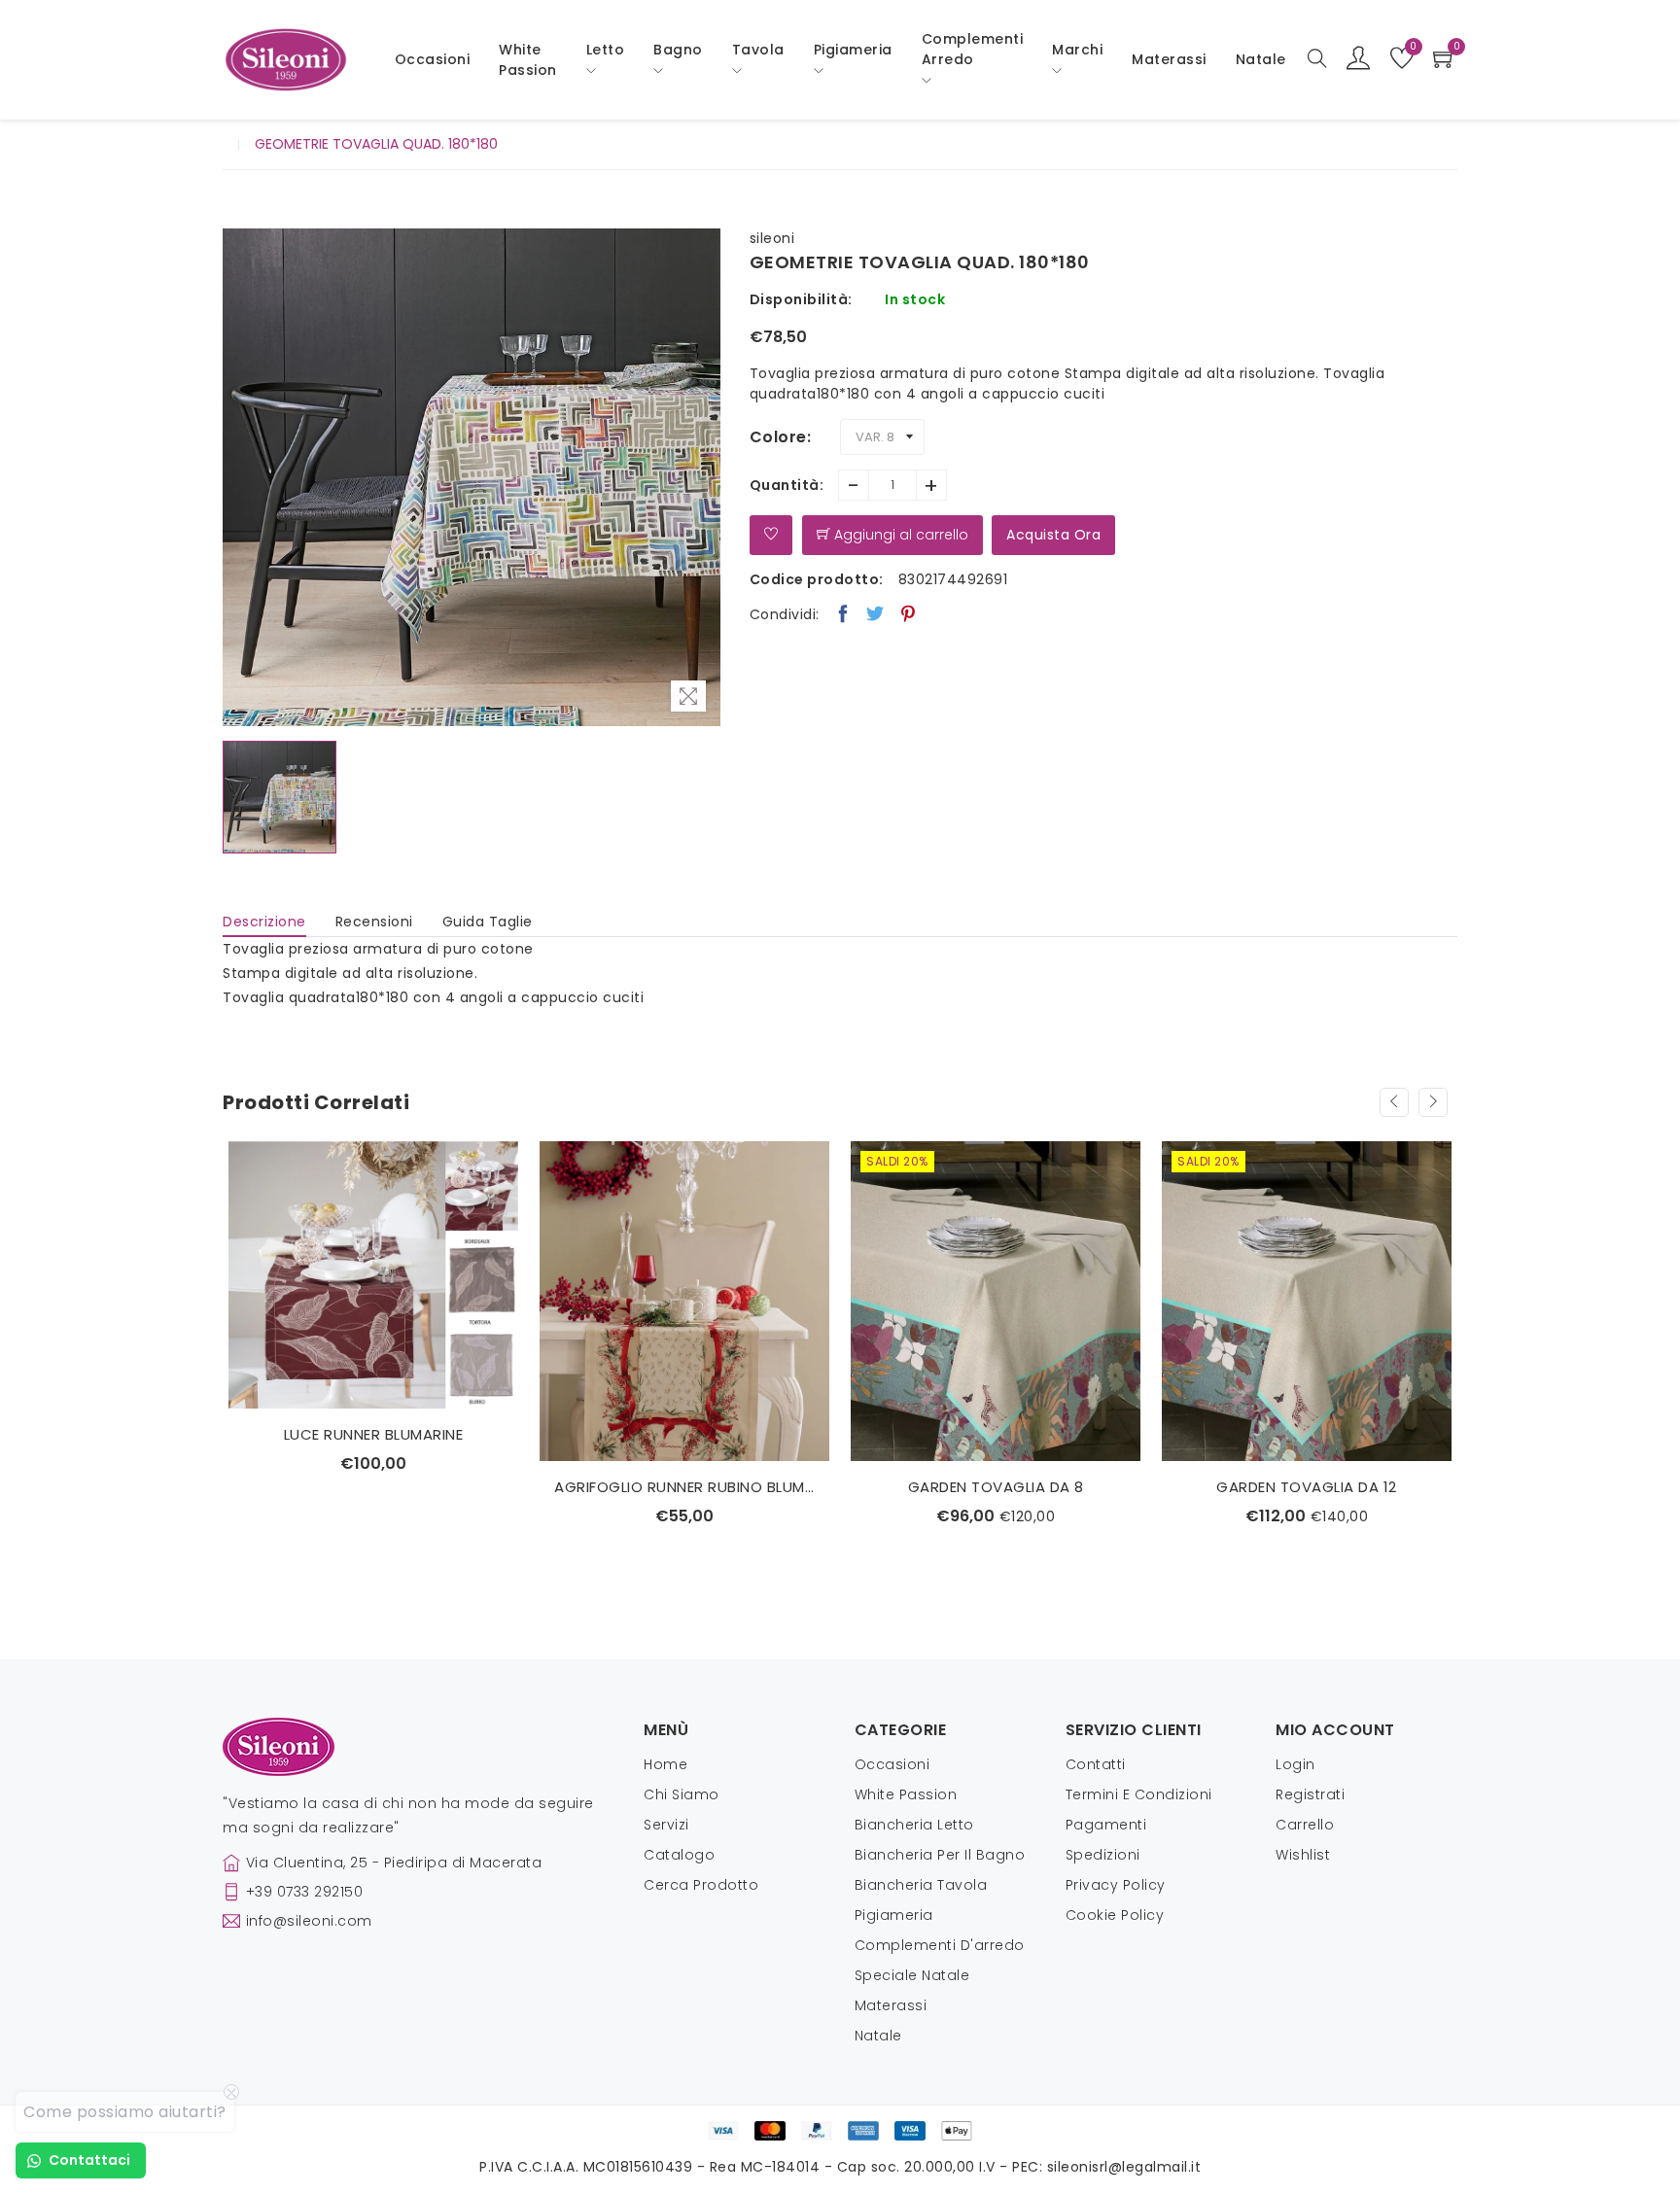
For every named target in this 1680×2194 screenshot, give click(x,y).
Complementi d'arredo (940, 1945)
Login (1295, 1764)
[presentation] (1394, 1102)
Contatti (1096, 1764)
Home (665, 1764)
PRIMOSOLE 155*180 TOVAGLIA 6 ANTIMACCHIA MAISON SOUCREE (1307, 1487)
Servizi (666, 1825)
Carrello (1305, 1825)
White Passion (528, 60)
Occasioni (433, 59)
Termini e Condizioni (1139, 1794)
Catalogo (679, 1855)
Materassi (1169, 59)
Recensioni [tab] (374, 922)
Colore (778, 437)
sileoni (772, 238)
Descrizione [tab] (264, 922)
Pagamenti (1106, 1825)
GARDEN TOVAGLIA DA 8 (685, 1487)
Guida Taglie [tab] (488, 922)
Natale (878, 2036)
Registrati (1310, 1794)
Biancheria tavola (921, 1885)
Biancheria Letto (914, 1825)
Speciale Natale (912, 1975)
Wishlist (1303, 1855)
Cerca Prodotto (701, 1885)
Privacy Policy (1116, 1885)
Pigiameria (894, 1915)
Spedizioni (1103, 1855)
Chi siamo (682, 1794)
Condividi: (785, 614)
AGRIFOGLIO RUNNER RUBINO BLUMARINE (373, 1487)
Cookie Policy (1115, 1915)
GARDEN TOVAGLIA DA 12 (996, 1487)
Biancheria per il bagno (940, 1855)
